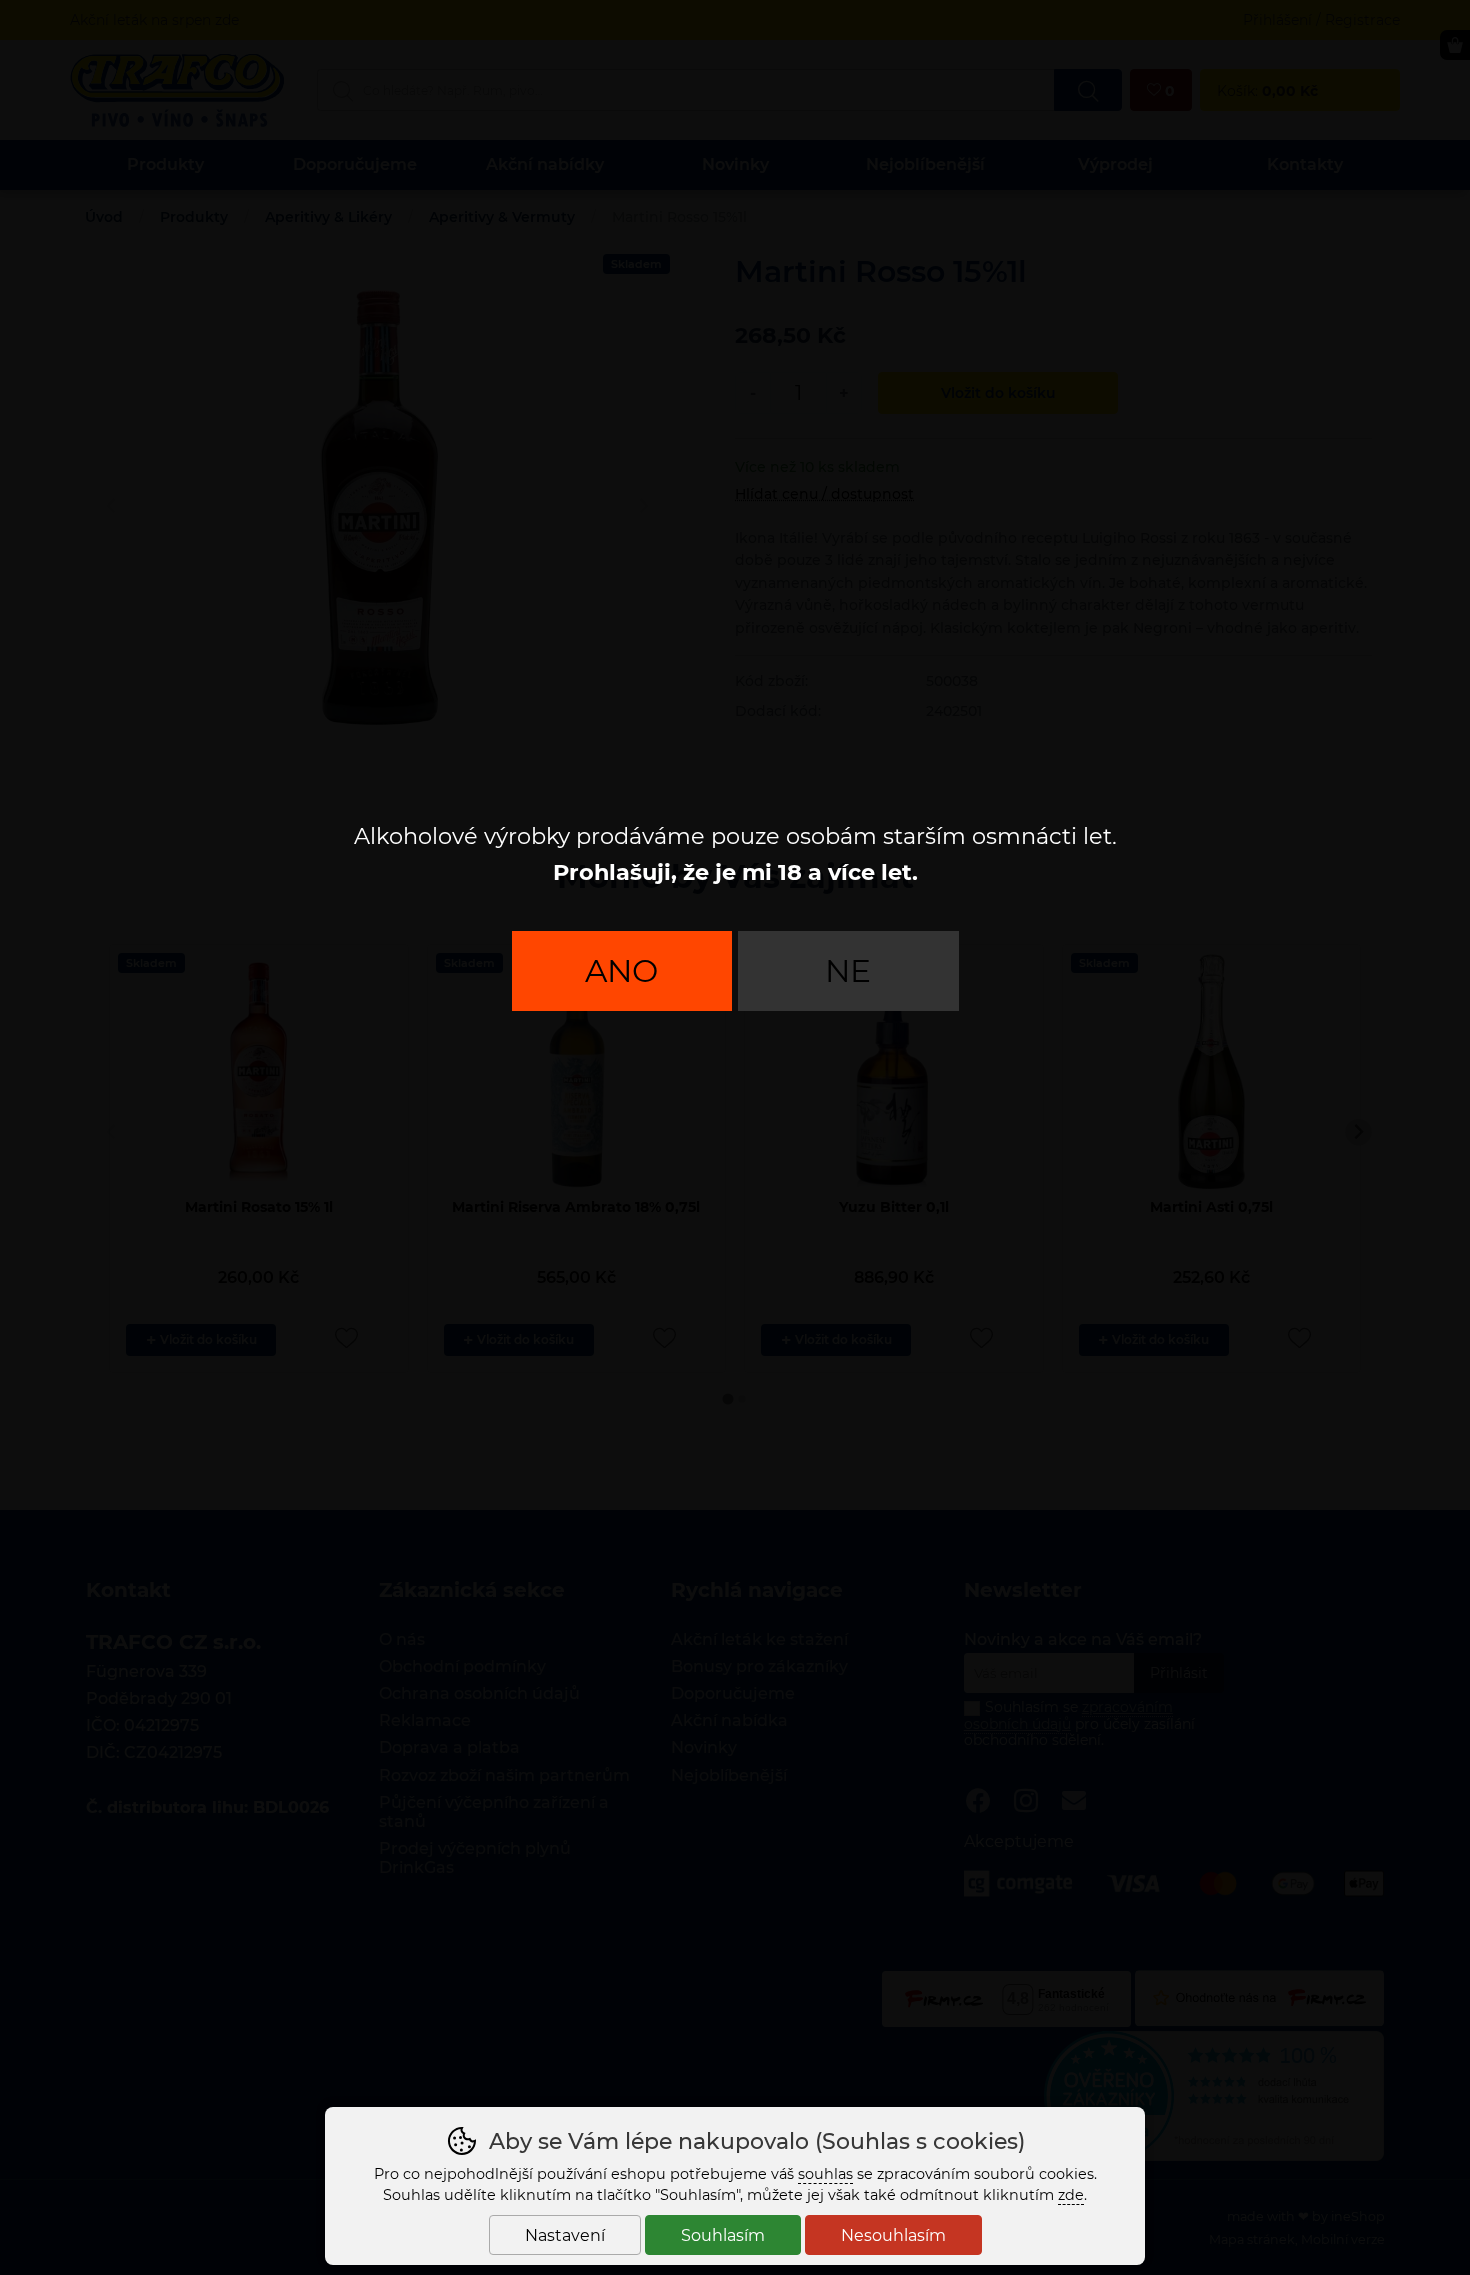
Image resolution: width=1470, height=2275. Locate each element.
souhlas (825, 2174)
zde (1071, 2195)
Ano (621, 971)
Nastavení (565, 2235)
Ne (848, 971)
